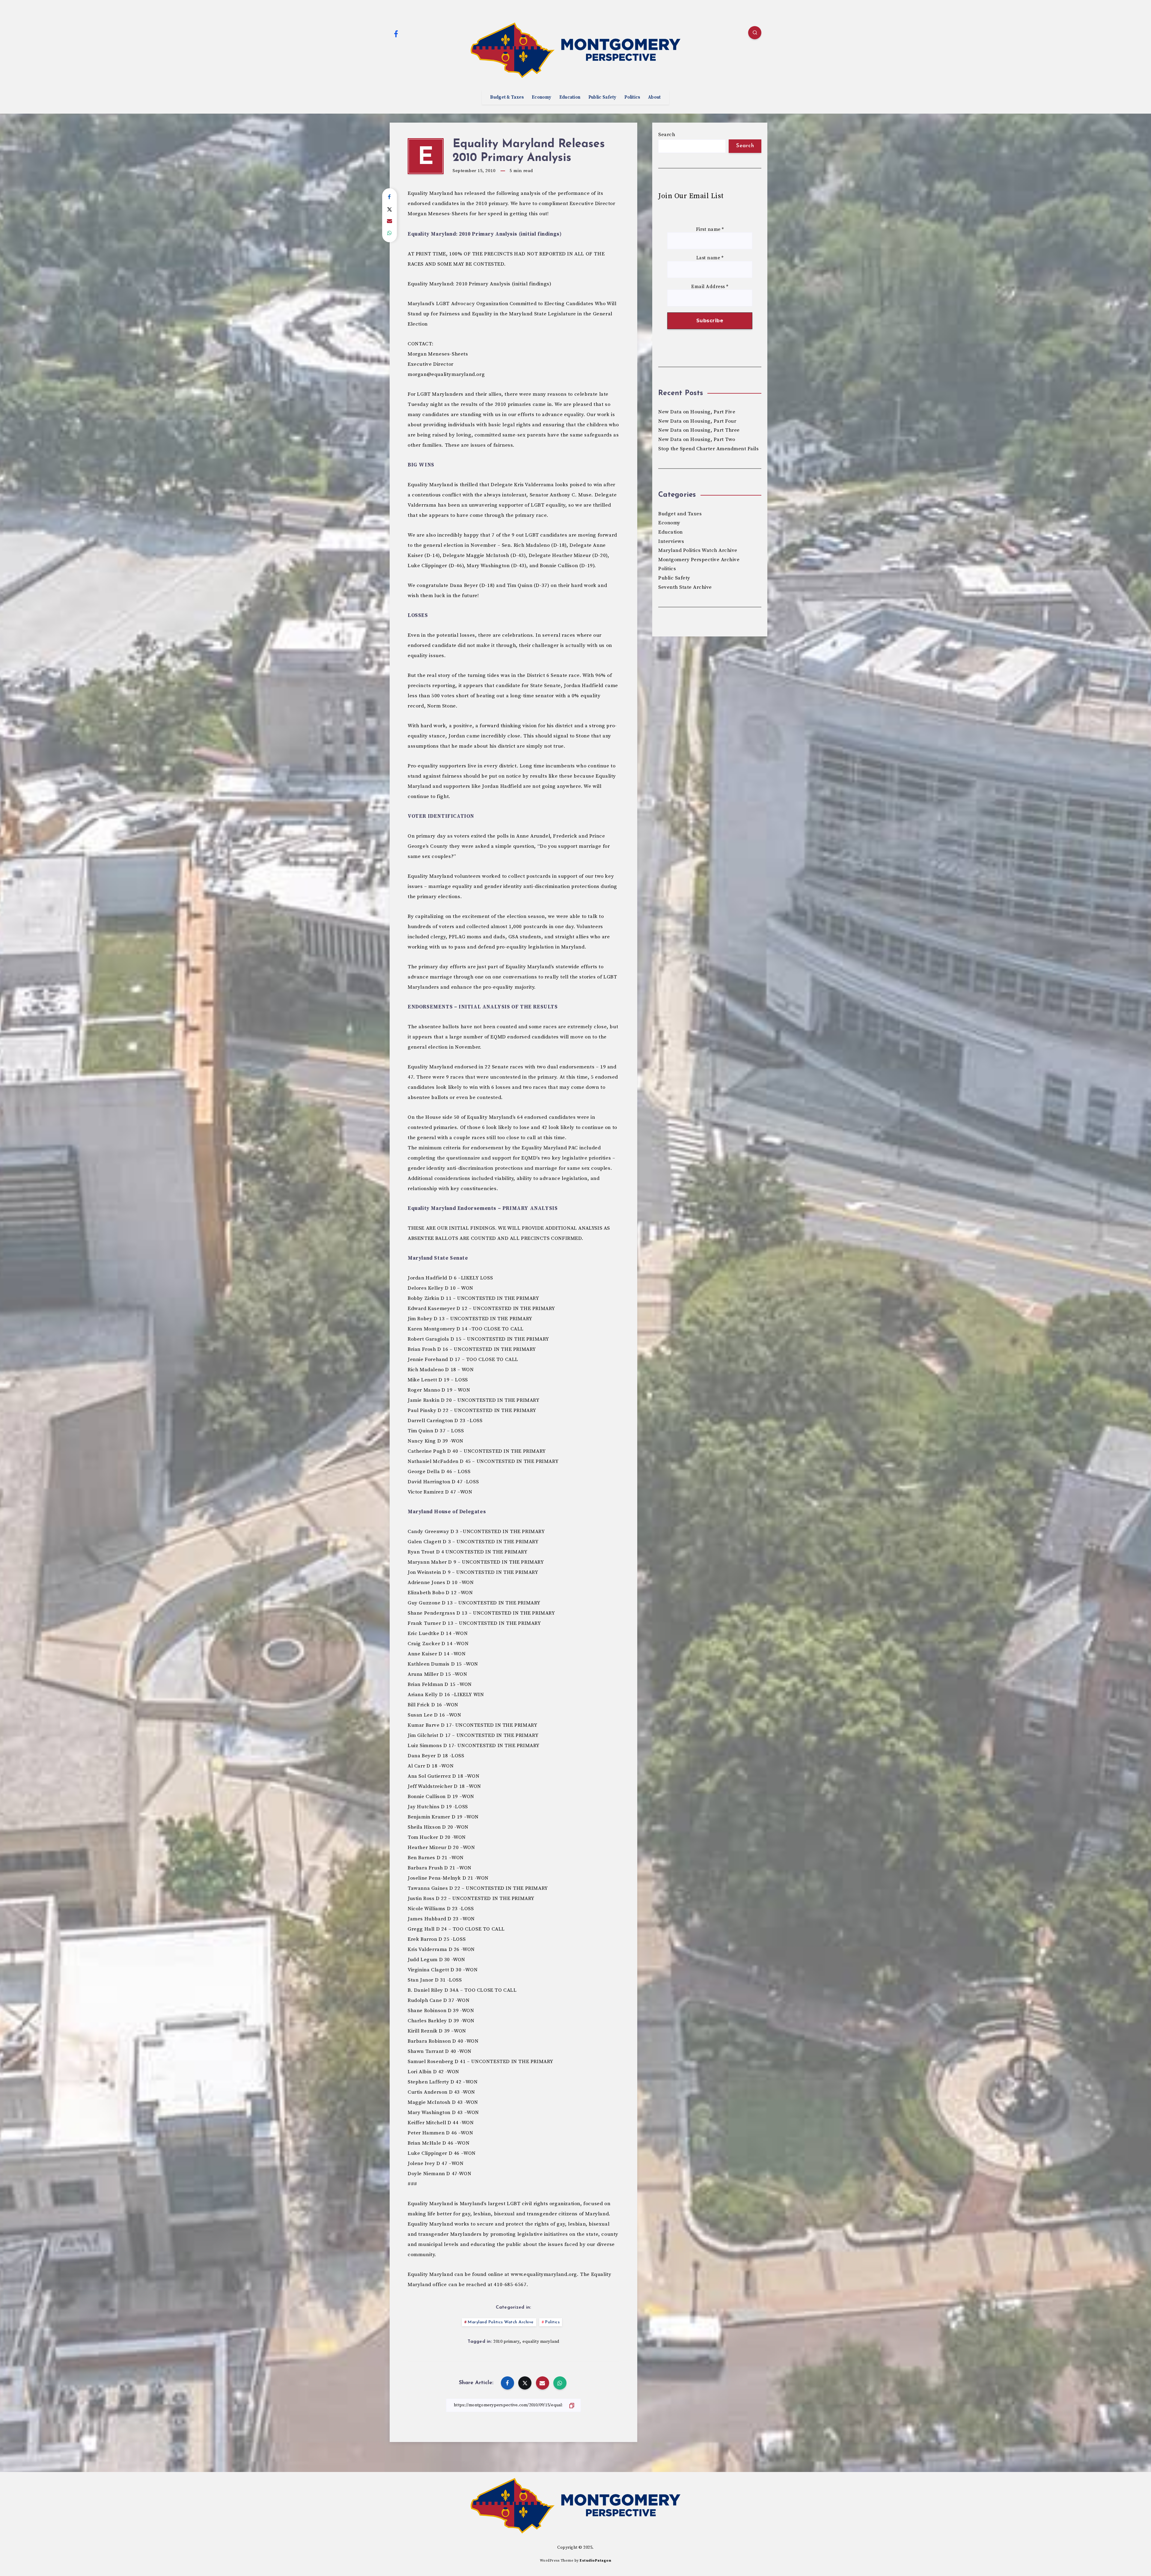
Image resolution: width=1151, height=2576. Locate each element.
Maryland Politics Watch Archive (501, 2322)
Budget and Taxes (680, 514)
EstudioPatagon (595, 2561)
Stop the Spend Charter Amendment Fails (708, 449)
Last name (710, 258)
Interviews (671, 541)
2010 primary (506, 2342)
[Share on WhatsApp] (390, 233)
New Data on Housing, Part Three (699, 430)
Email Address (710, 287)
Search (667, 135)
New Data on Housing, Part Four (697, 421)
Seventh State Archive (685, 587)
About (654, 97)
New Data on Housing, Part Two (697, 439)
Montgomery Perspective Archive (699, 560)
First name (710, 229)
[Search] (755, 33)
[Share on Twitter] (390, 209)
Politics (632, 97)
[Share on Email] (390, 221)
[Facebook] (396, 34)
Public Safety (602, 97)
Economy (541, 97)
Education (570, 97)
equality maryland (541, 2342)
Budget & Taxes (507, 97)
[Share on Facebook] (390, 197)
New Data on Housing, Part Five (697, 412)
